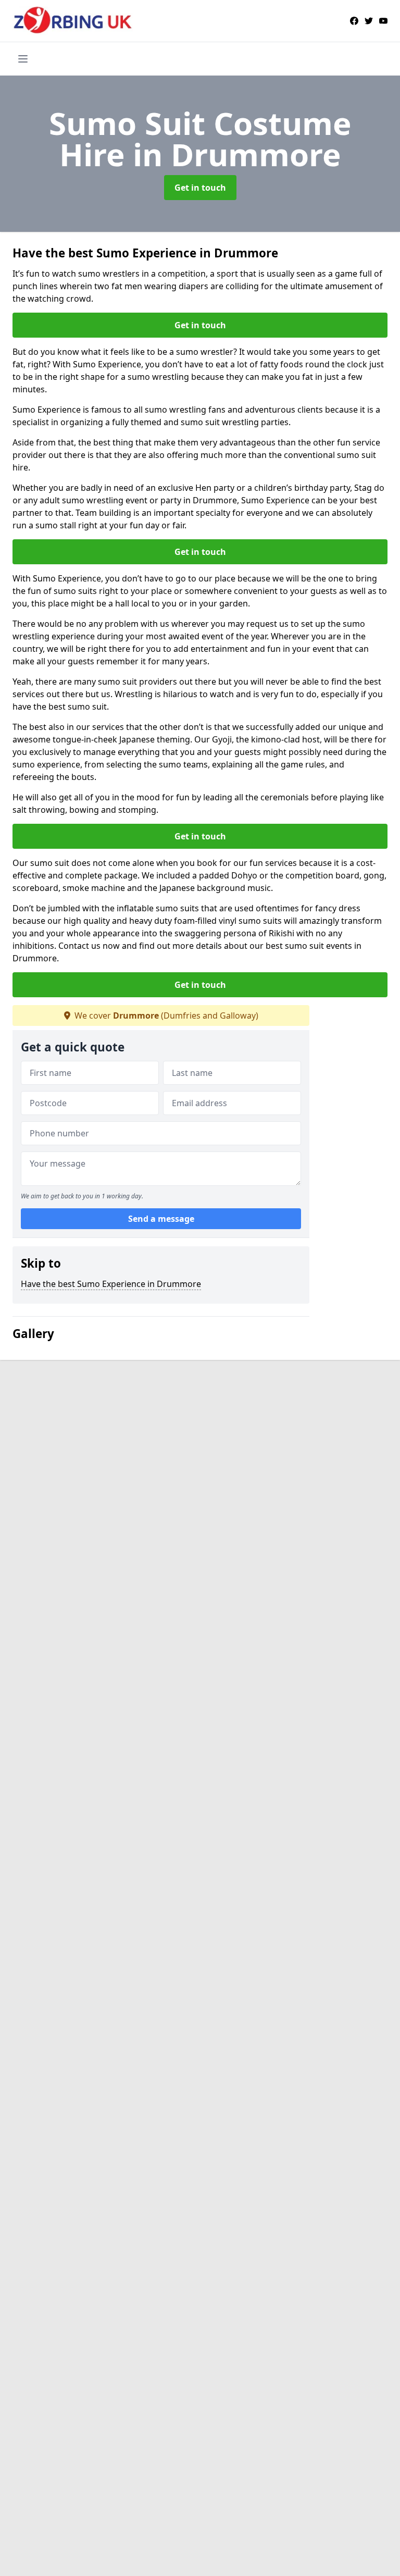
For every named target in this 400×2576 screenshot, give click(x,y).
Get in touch (200, 188)
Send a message (161, 1219)
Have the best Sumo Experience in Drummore (111, 1284)
